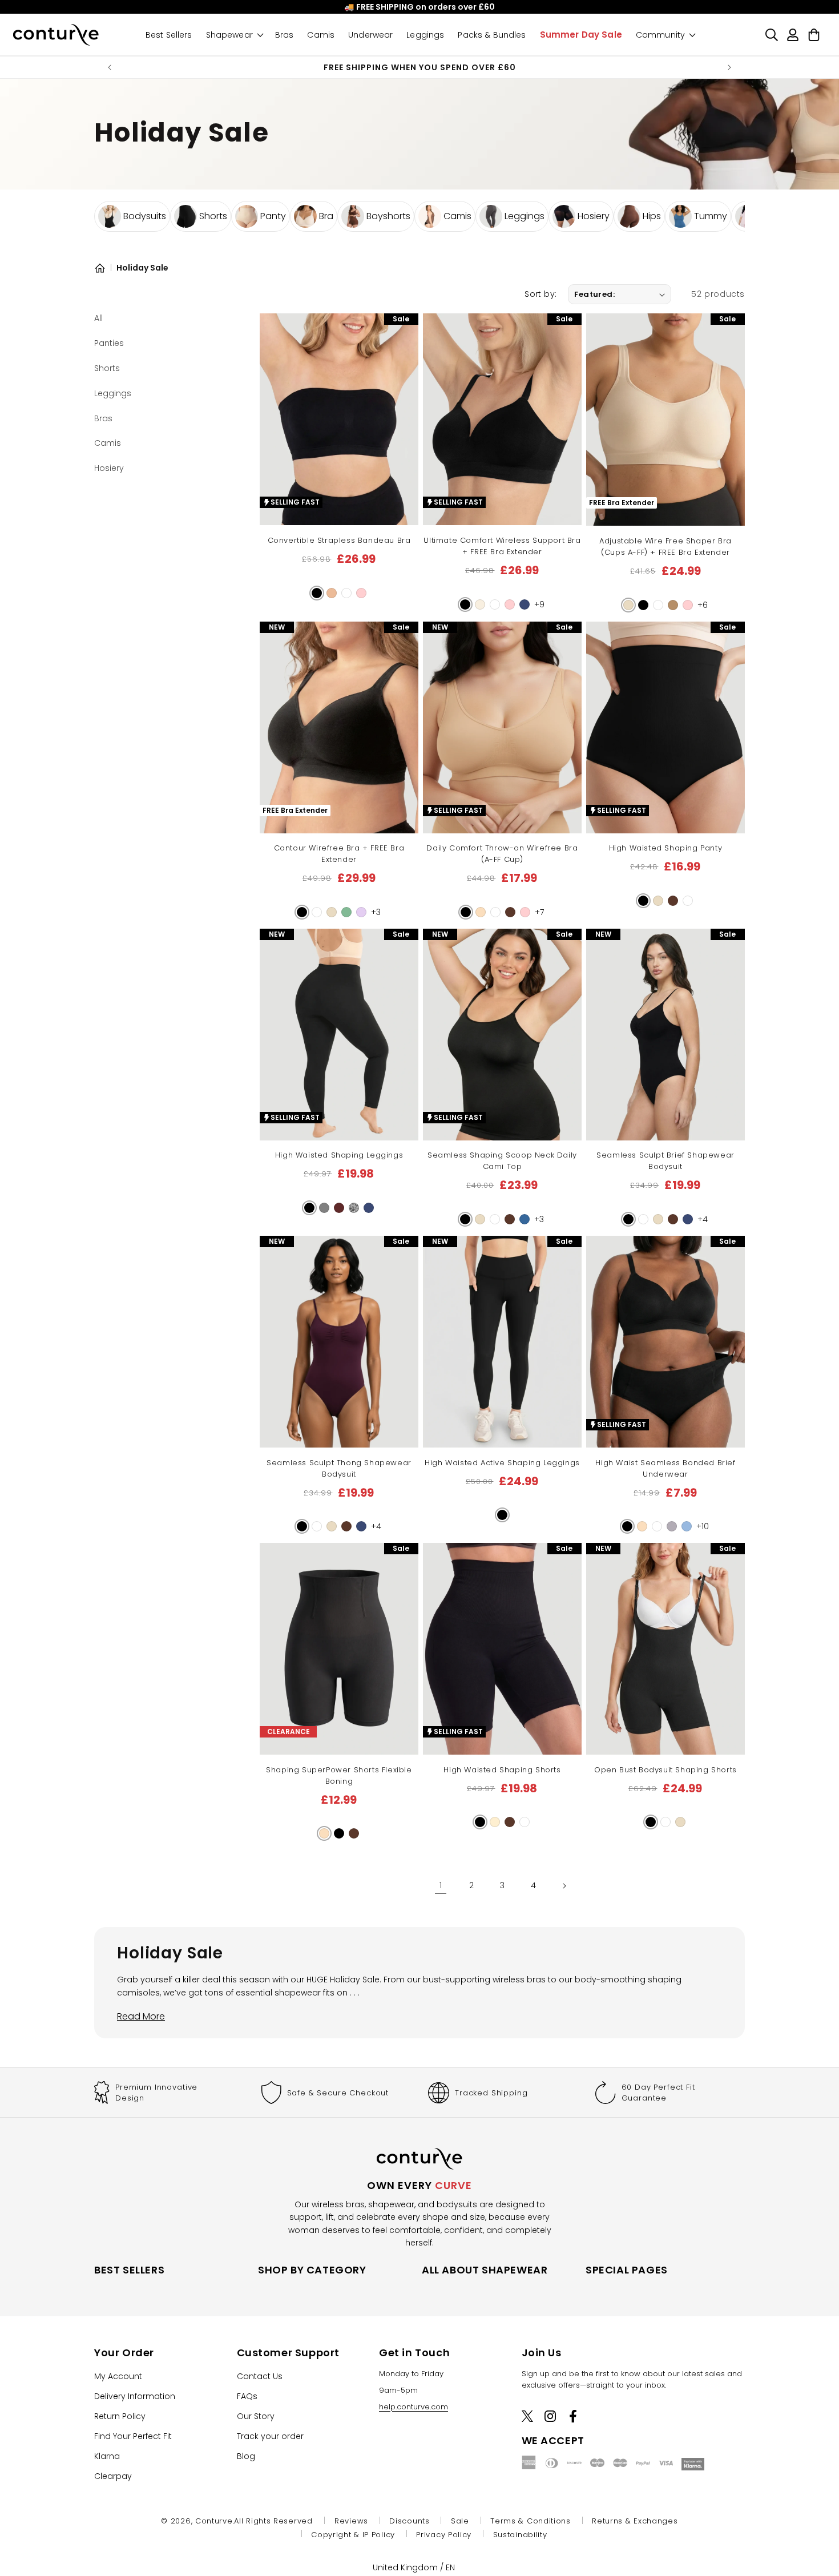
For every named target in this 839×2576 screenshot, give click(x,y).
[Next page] (564, 1886)
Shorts (107, 368)
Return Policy (120, 2416)
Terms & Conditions (531, 2521)
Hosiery (109, 468)
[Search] (771, 35)
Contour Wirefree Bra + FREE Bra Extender (339, 854)
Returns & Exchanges (635, 2521)
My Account (118, 2376)
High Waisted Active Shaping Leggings (502, 1463)
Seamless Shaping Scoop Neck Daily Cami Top (502, 1161)
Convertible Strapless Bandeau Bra (339, 540)
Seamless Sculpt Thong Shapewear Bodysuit (339, 1468)
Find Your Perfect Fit (133, 2436)
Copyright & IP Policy (353, 2535)
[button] (317, 593)
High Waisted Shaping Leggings (339, 1156)
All (98, 318)
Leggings (113, 393)
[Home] (100, 268)
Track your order (270, 2436)
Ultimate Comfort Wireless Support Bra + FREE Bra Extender (502, 546)
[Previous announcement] (110, 67)
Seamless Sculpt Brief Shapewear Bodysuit (665, 1161)
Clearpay (113, 2476)
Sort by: (540, 294)
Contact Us (260, 2376)
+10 (703, 1527)
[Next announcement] (729, 67)
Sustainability (520, 2535)
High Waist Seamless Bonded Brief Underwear (665, 1468)
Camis (108, 443)
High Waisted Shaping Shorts (502, 1770)
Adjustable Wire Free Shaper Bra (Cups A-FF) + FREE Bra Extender (665, 547)
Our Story (256, 2416)
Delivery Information (135, 2396)
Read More (141, 2016)
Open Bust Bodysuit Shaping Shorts (665, 1770)
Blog (246, 2456)
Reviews (351, 2521)
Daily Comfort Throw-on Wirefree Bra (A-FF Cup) (502, 854)
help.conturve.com (414, 2406)
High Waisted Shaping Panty (666, 848)
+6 (703, 606)
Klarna (107, 2456)
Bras (103, 418)
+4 (703, 1220)
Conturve (214, 2521)
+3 (376, 913)
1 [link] (441, 1885)
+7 (539, 913)
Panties (109, 343)
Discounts (409, 2521)
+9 (539, 605)
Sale (460, 2521)
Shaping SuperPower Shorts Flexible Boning (339, 1775)
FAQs (247, 2396)
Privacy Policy (444, 2535)
